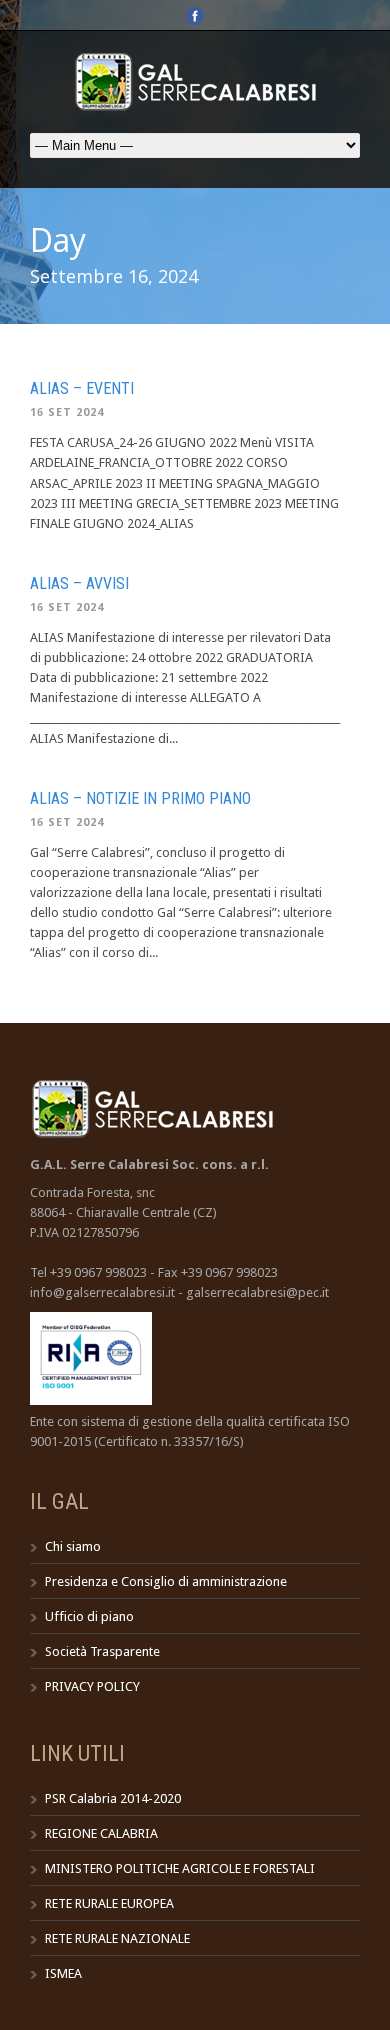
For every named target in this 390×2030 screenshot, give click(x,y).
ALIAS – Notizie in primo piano (140, 798)
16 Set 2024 (67, 412)
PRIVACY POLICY (92, 1686)
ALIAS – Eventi (82, 388)
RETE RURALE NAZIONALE (117, 1938)
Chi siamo (73, 1546)
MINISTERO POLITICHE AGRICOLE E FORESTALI (180, 1868)
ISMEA (63, 1973)
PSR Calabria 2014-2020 (113, 1798)
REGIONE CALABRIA (101, 1833)
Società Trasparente (102, 1651)
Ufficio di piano (89, 1616)
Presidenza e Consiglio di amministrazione (166, 1581)
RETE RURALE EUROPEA (109, 1903)
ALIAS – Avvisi (79, 583)
